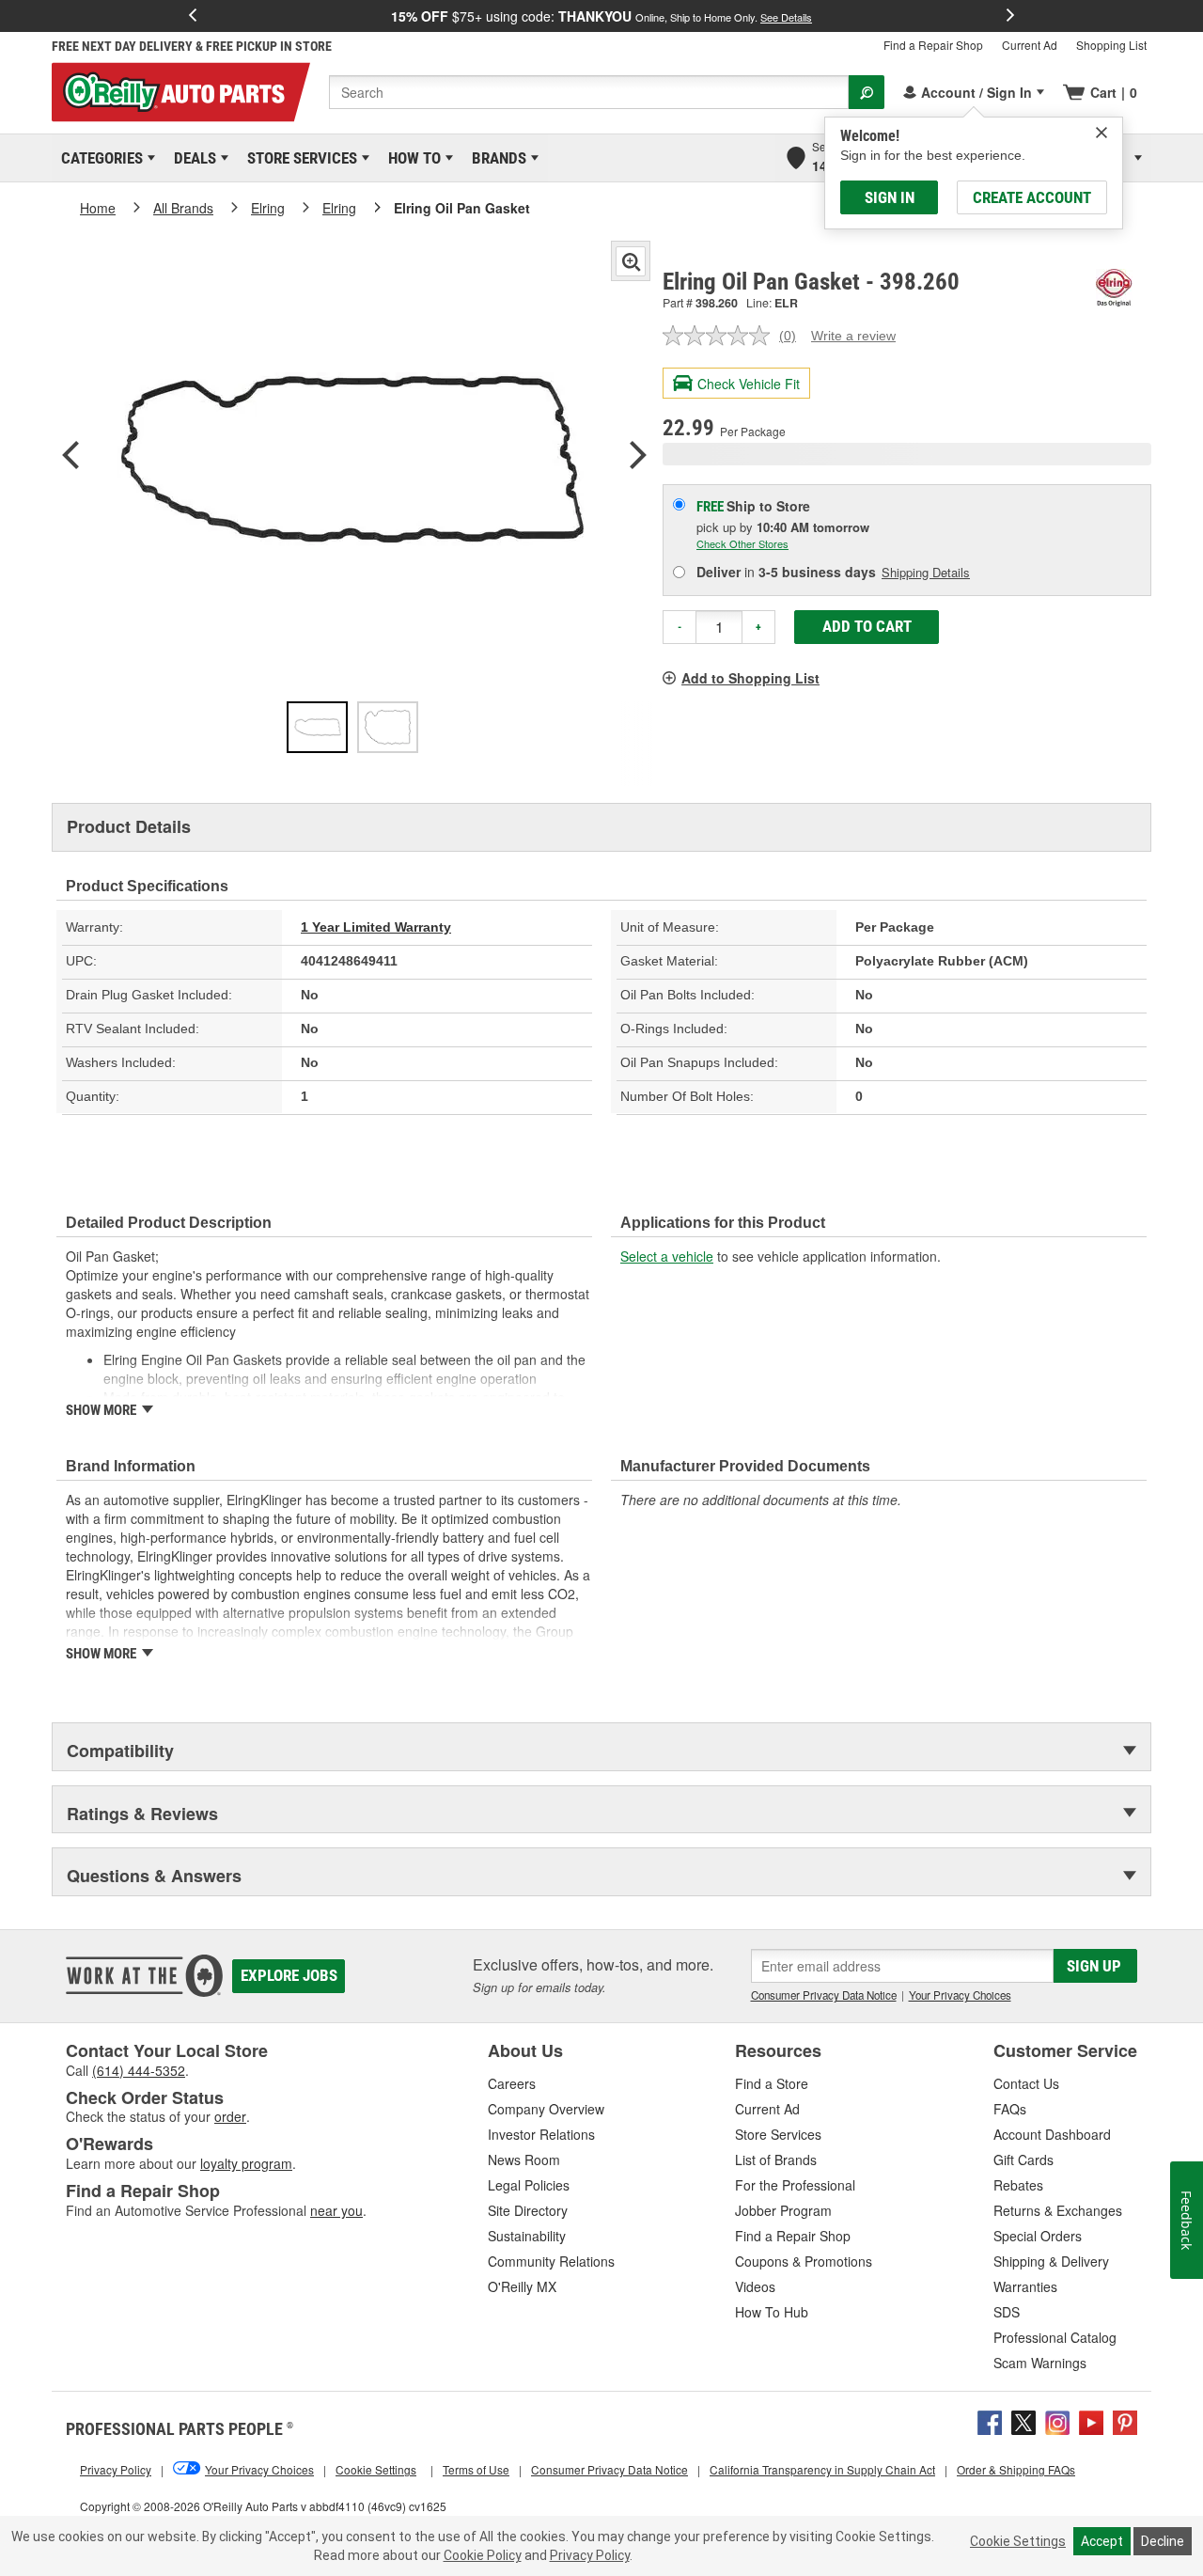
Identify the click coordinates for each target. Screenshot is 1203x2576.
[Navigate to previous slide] (193, 16)
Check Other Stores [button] (742, 543)
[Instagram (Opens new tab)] (1057, 2420)
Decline (1163, 2541)
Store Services (299, 158)
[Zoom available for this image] (631, 261)
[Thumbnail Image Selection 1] (317, 727)
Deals (192, 158)
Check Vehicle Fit (749, 384)
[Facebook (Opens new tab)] (990, 2420)
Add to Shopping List (750, 678)
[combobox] (589, 92)
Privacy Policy (590, 2555)
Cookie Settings (1018, 2541)
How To (411, 158)
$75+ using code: (601, 16)
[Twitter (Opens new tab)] (1023, 2420)
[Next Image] (638, 457)
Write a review (853, 336)
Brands (496, 158)
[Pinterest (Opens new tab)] (1125, 2420)
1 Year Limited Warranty (376, 927)
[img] (1101, 133)
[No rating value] (721, 336)
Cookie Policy (483, 2555)
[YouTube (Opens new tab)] (1091, 2420)
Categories (99, 158)
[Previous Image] (70, 457)
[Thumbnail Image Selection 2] (388, 727)
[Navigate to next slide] (1010, 16)
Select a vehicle (667, 1256)
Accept (1102, 2541)
